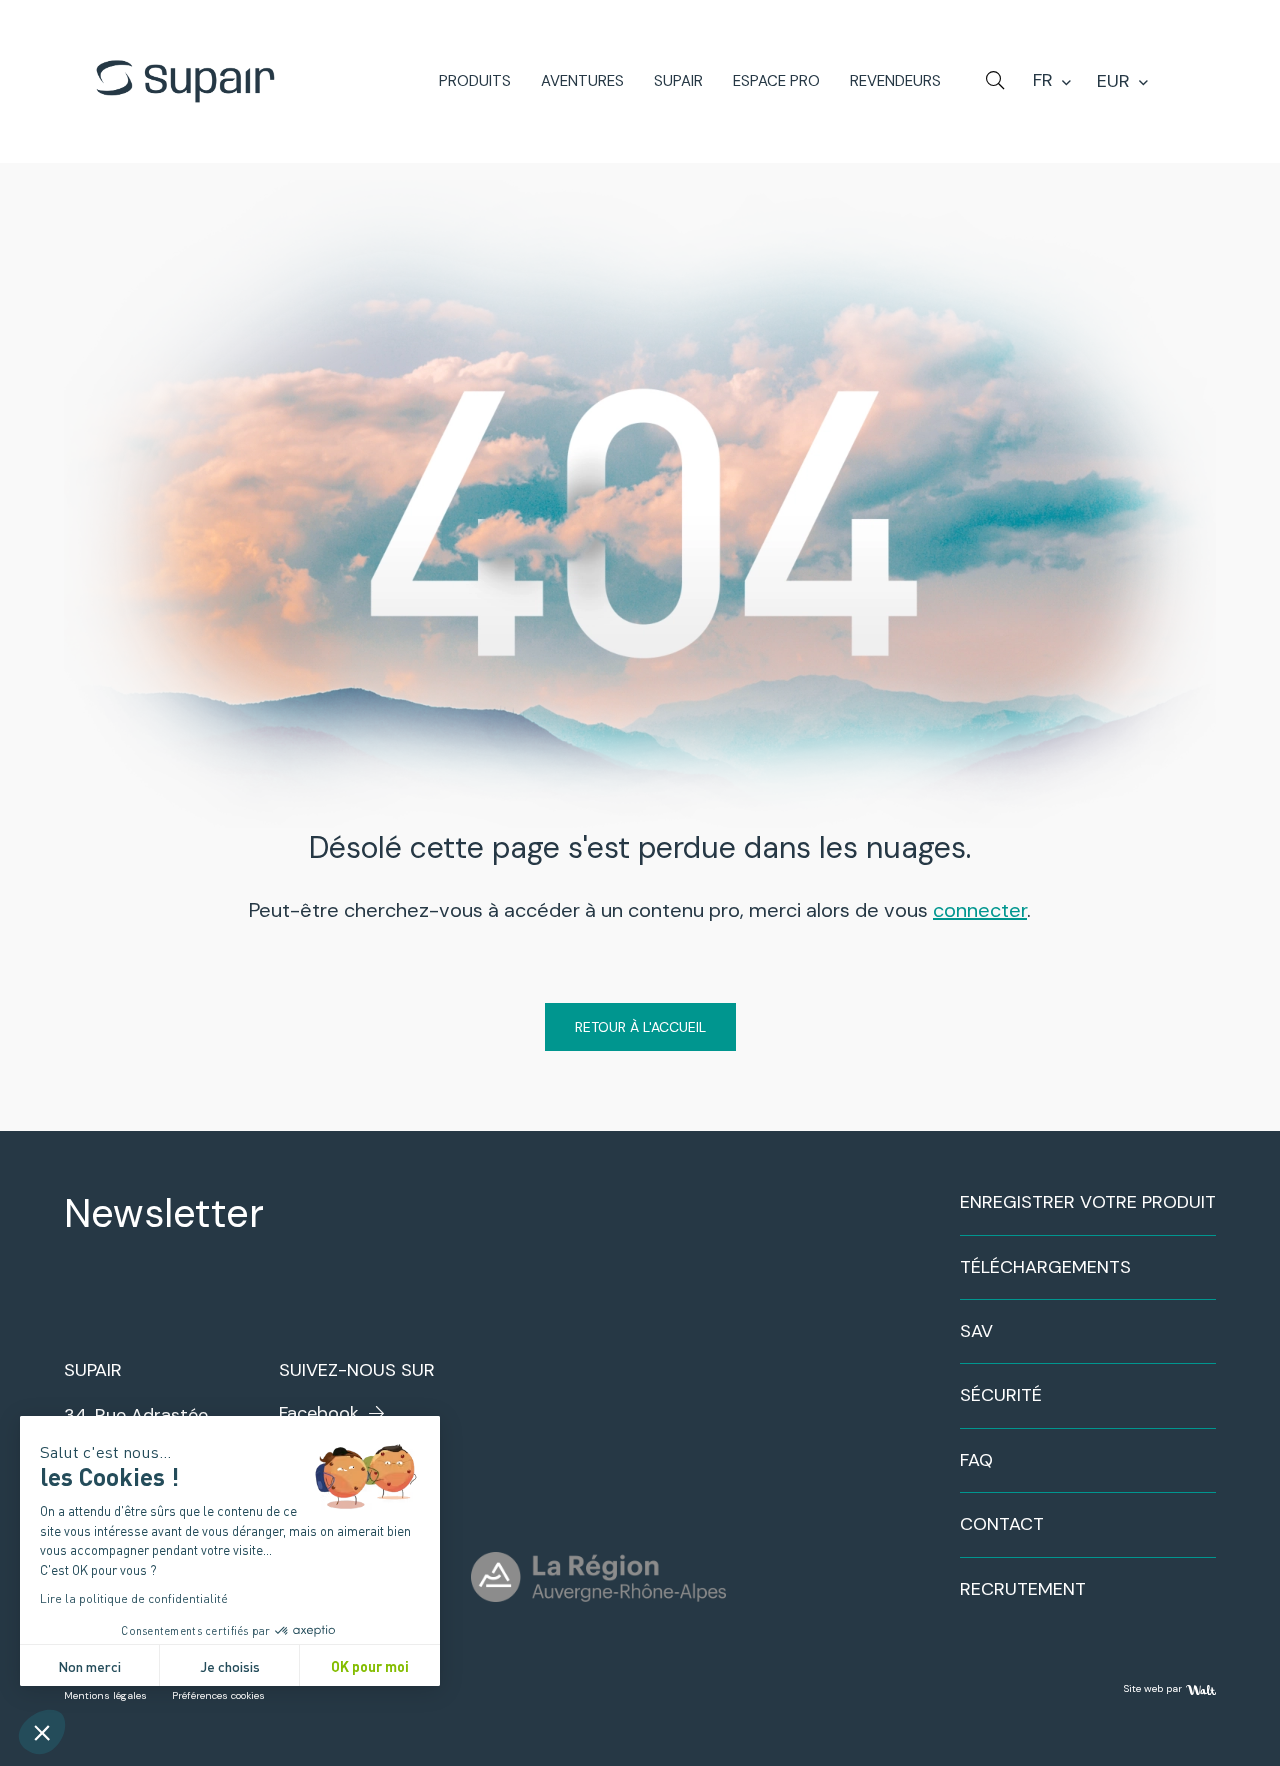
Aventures (582, 81)
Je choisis (230, 1665)
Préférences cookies (218, 1695)
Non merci (89, 1665)
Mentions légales (105, 1695)
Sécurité (1001, 1395)
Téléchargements (1045, 1267)
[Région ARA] (598, 1577)
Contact (1002, 1524)
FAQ (976, 1460)
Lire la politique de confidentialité (134, 1598)
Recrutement (1023, 1589)
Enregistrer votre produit (1088, 1202)
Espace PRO (776, 81)
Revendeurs (895, 81)
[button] (42, 1732)
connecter (980, 910)
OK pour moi (370, 1665)
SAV (976, 1331)
